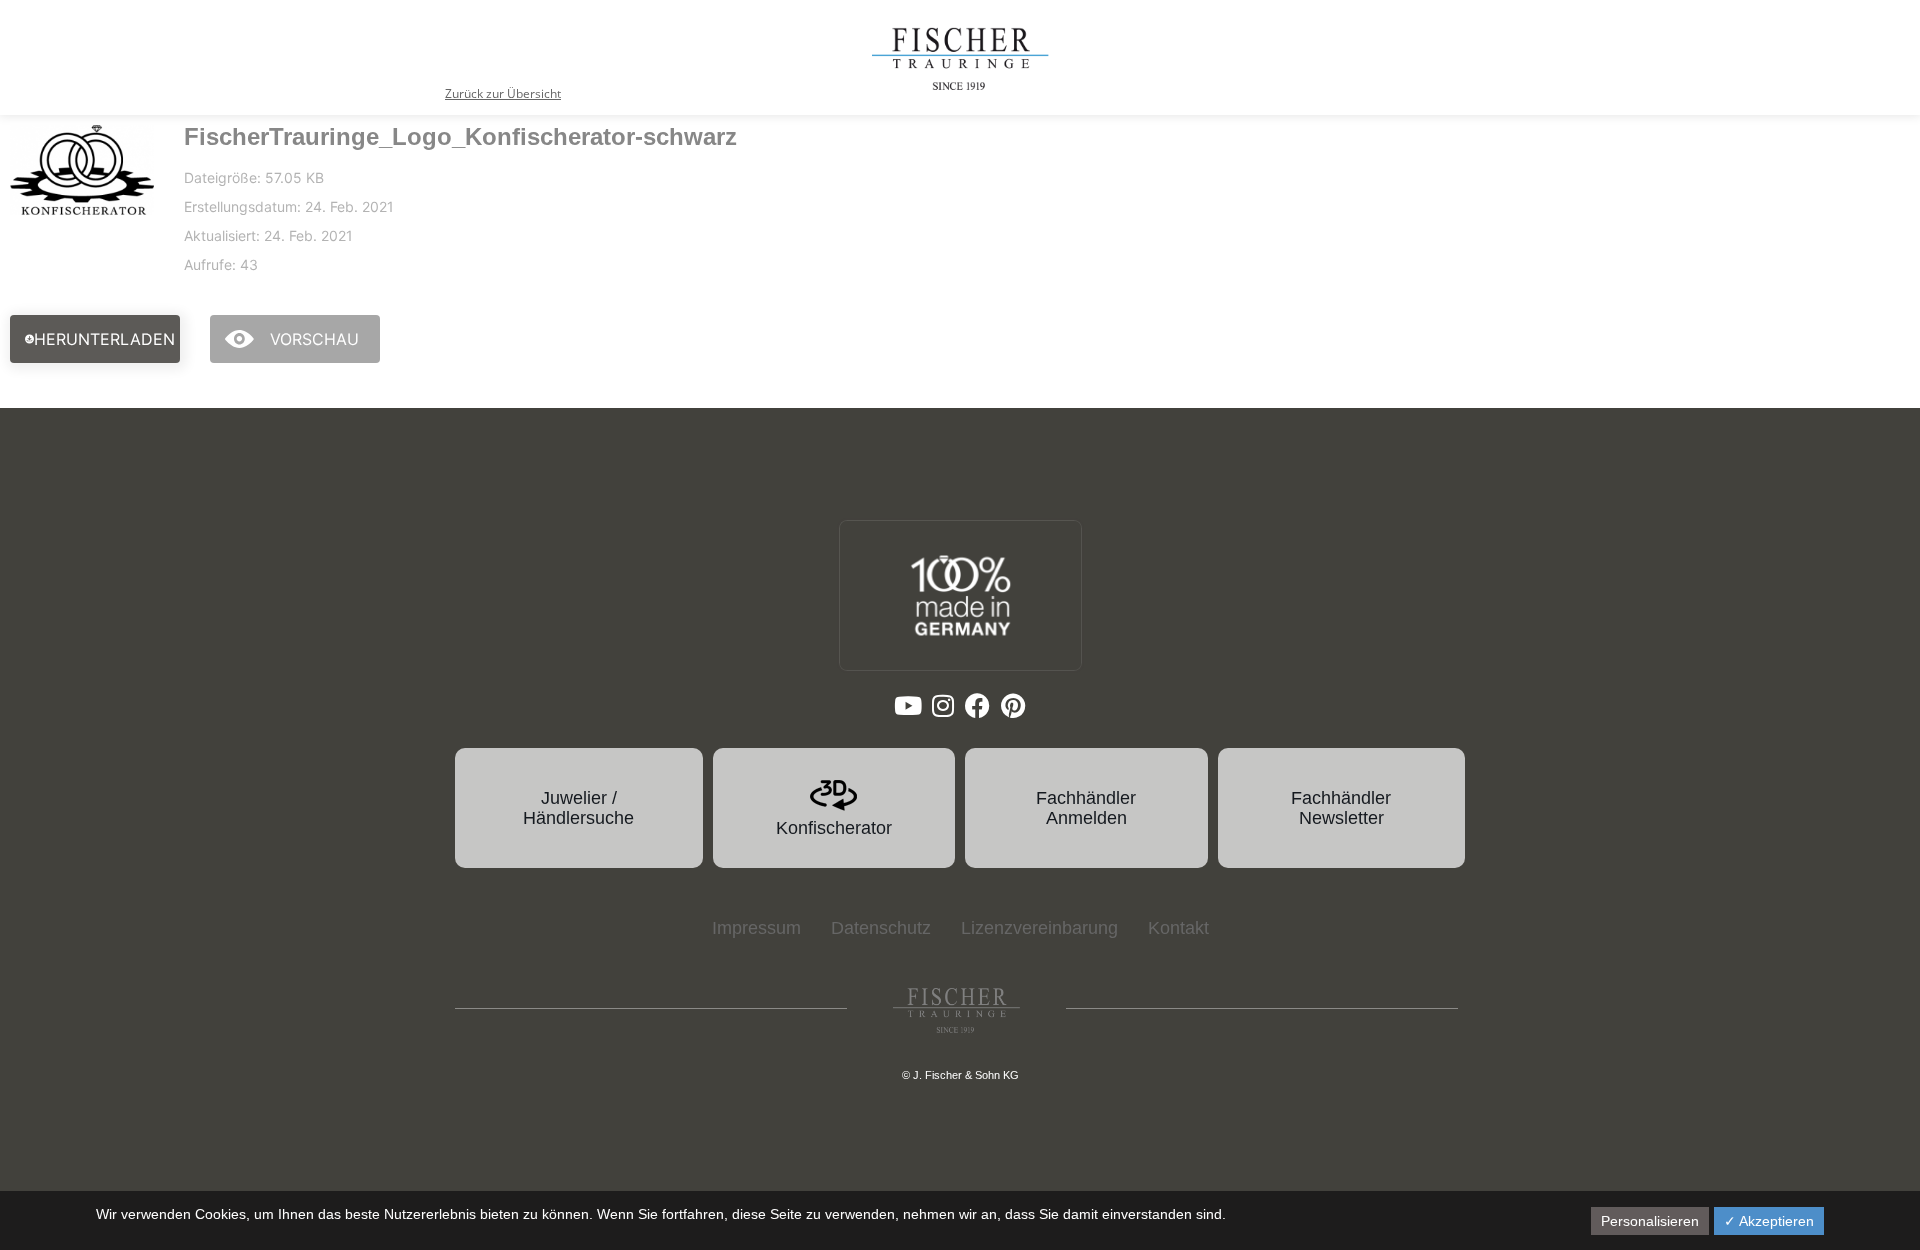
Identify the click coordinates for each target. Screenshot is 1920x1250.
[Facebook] (977, 705)
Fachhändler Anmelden (1086, 808)
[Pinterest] (1012, 705)
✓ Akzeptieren (1769, 1221)
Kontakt (1178, 928)
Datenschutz (881, 928)
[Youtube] (907, 705)
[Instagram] (942, 705)
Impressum (756, 928)
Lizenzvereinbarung (1039, 928)
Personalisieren (1650, 1221)
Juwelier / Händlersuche (578, 808)
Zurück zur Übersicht (503, 93)
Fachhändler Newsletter (1341, 808)
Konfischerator (834, 828)
